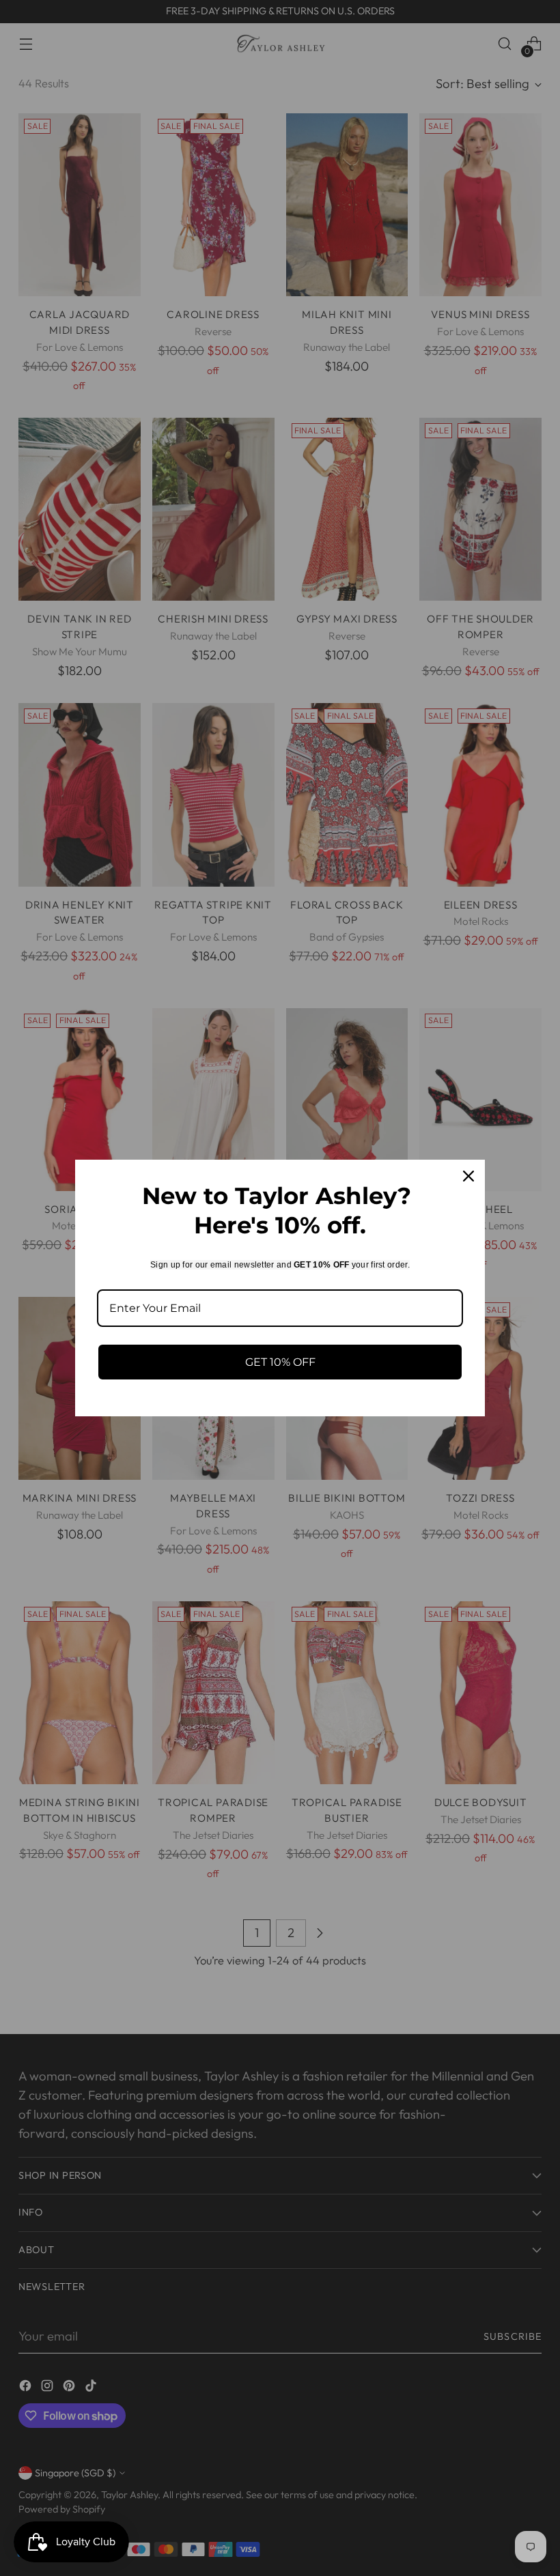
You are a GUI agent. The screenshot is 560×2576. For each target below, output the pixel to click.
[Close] (468, 1176)
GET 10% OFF (280, 1362)
